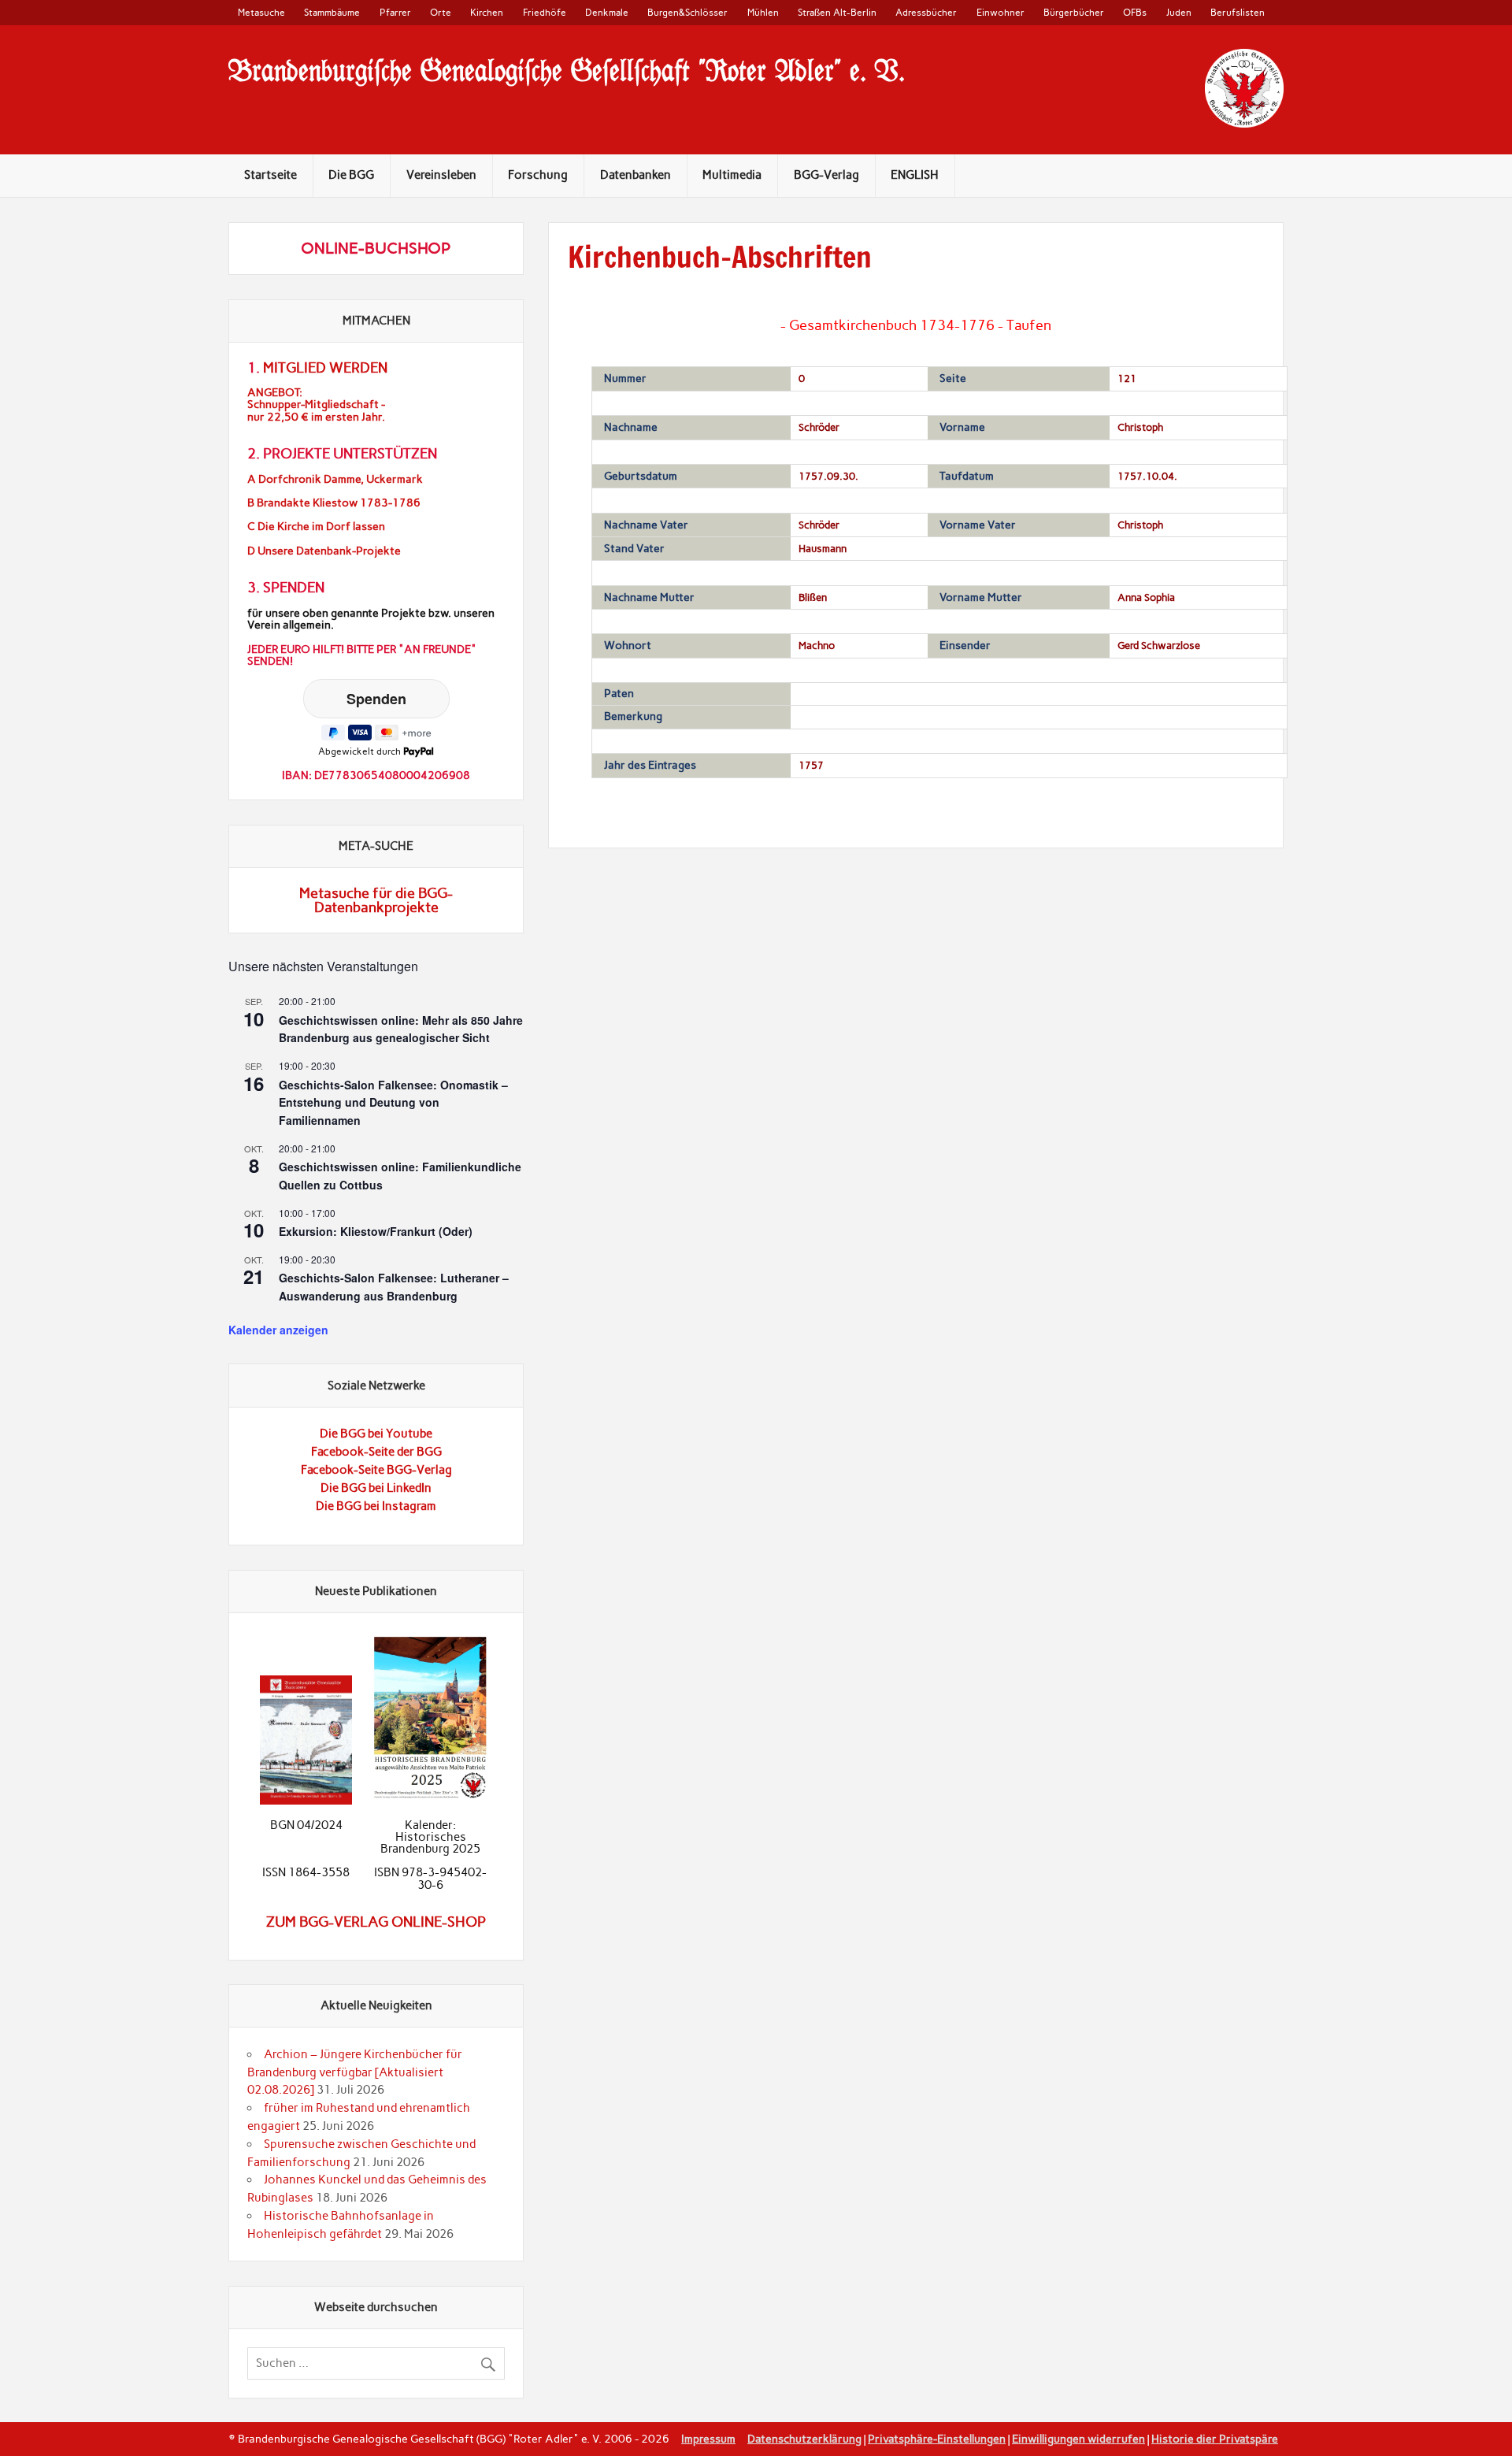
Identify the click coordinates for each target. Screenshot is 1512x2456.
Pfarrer (395, 12)
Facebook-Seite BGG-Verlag (376, 1470)
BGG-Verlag (826, 175)
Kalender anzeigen (278, 1330)
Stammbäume (332, 12)
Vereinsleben (441, 175)
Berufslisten (1238, 12)
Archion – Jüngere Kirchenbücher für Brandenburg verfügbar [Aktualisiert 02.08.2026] (355, 2072)
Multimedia (732, 175)
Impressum (708, 2439)
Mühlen (763, 12)
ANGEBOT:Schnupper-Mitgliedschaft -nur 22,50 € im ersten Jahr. (316, 404)
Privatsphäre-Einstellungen (937, 2439)
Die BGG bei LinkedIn (376, 1488)
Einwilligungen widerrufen (1078, 2439)
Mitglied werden (325, 368)
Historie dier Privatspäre (1215, 2439)
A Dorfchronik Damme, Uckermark (335, 479)
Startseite (271, 175)
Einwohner (1001, 12)
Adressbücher (926, 12)
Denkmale (607, 12)
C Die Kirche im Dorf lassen (316, 527)
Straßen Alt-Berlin (837, 12)
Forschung (538, 175)
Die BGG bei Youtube (376, 1434)
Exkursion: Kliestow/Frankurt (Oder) (376, 1231)
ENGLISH (915, 175)
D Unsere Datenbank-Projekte (324, 551)
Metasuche (261, 12)
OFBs (1135, 12)
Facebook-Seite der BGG (376, 1452)
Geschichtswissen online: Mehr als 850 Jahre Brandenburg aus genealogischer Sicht (401, 1029)
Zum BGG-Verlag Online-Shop (376, 1922)
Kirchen (487, 12)
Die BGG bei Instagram (376, 1506)
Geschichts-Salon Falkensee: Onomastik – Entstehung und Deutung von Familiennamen (393, 1102)
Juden (1179, 12)
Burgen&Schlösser (687, 12)
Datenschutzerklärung (804, 2439)
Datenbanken (636, 175)
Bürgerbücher (1074, 12)
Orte (441, 12)
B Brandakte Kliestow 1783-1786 (334, 503)
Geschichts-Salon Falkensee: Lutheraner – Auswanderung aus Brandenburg (394, 1287)
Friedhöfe (545, 12)
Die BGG (351, 175)
